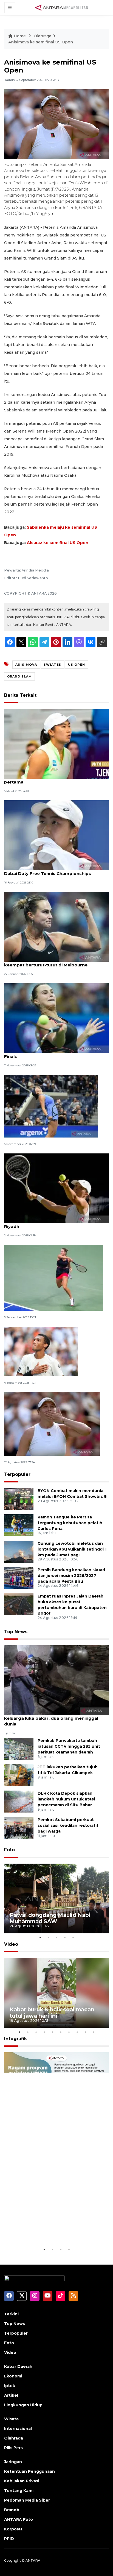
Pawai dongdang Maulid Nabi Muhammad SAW (50, 1918)
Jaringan (13, 2462)
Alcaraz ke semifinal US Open (58, 543)
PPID (9, 2539)
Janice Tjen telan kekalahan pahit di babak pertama (51, 779)
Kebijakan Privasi (22, 2481)
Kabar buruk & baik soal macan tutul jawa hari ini (52, 2013)
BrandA (12, 2510)
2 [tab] (48, 1937)
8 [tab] (77, 2032)
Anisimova (26, 665)
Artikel (11, 2395)
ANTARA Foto (19, 2519)
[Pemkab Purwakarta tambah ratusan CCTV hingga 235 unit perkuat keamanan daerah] (19, 1749)
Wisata (11, 2419)
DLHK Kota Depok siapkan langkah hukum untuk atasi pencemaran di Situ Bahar (66, 1799)
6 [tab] (61, 2032)
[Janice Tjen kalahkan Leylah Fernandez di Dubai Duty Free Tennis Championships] (56, 835)
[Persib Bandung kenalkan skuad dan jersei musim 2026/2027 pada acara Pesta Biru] (19, 1578)
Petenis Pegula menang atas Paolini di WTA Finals (52, 1053)
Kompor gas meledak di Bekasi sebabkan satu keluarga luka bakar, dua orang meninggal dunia (56, 1718)
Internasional (18, 2429)
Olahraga (43, 36)
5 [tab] (73, 1937)
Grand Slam (19, 676)
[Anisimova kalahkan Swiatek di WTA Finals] (51, 1106)
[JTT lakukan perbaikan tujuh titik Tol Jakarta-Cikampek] (19, 1775)
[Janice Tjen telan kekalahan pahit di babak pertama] (56, 744)
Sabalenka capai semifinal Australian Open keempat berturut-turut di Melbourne (51, 962)
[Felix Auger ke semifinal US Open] (41, 1351)
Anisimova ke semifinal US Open (41, 42)
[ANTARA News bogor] (62, 7)
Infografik (15, 2039)
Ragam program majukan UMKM (54, 2233)
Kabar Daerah (18, 2366)
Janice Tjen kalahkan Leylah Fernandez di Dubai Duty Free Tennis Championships (50, 871)
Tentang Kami (19, 2491)
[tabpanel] (56, 1899)
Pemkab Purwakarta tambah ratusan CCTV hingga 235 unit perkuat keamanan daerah (69, 1746)
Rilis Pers (13, 2448)
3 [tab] (56, 1937)
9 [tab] (85, 2032)
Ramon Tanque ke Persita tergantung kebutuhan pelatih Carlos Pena (70, 1523)
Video (11, 1944)
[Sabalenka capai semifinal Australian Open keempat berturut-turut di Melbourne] (56, 926)
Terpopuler (17, 1474)
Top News (16, 1632)
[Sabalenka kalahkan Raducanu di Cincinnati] (52, 1424)
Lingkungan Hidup (23, 2405)
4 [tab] (65, 1937)
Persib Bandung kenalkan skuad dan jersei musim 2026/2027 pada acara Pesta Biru (71, 1576)
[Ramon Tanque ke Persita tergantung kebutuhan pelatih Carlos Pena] (19, 1525)
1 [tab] (40, 1937)
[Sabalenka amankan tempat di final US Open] (54, 1277)
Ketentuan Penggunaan (29, 2471)
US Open (77, 665)
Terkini (11, 2314)
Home (20, 36)
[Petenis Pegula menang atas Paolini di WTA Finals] (56, 1018)
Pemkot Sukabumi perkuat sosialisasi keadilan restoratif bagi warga (68, 1825)
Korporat (13, 2529)
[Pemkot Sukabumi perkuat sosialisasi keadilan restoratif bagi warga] (19, 1828)
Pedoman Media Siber (27, 2500)
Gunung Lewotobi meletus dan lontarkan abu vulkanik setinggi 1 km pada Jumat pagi (72, 1549)
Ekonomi (13, 2376)
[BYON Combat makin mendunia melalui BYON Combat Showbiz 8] (19, 1499)
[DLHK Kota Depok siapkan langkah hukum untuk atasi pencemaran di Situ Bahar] (19, 1801)
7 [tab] (69, 2032)
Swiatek (53, 665)
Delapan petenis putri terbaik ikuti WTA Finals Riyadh (55, 1223)
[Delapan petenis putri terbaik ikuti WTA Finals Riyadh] (56, 1188)
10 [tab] (94, 2032)
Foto (9, 1850)
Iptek (10, 2386)
